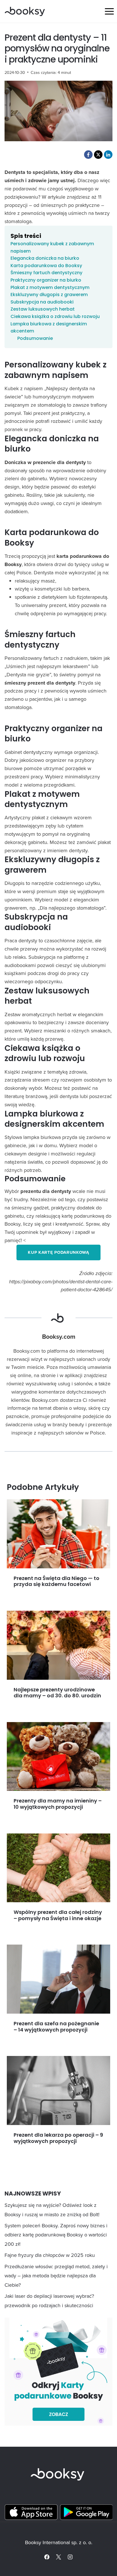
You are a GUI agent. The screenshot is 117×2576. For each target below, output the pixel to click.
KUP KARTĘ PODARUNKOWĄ (58, 1252)
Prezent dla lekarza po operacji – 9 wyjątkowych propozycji (58, 2138)
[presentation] (58, 1534)
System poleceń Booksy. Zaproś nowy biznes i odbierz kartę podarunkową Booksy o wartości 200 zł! (56, 2235)
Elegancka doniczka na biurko (45, 258)
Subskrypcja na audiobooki (42, 302)
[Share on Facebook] (88, 155)
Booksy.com (59, 1337)
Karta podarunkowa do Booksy (46, 266)
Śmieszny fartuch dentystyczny (46, 273)
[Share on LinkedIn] (108, 155)
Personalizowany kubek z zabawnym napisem (52, 247)
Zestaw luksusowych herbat (43, 309)
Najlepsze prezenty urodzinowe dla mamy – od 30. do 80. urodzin (57, 1693)
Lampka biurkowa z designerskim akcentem (49, 328)
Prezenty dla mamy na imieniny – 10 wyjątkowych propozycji (58, 1804)
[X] (58, 2557)
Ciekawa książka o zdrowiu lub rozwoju (55, 316)
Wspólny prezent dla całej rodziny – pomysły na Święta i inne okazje (58, 1915)
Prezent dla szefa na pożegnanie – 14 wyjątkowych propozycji (56, 2027)
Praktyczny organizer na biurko (46, 280)
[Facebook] (47, 2557)
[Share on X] (98, 155)
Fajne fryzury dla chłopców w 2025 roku (50, 2255)
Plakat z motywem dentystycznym (50, 287)
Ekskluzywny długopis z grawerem (49, 295)
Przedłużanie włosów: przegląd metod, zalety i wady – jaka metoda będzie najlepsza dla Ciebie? (56, 2276)
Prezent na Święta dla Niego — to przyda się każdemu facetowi (57, 1581)
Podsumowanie (35, 338)
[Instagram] (70, 2557)
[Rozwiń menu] (109, 11)
